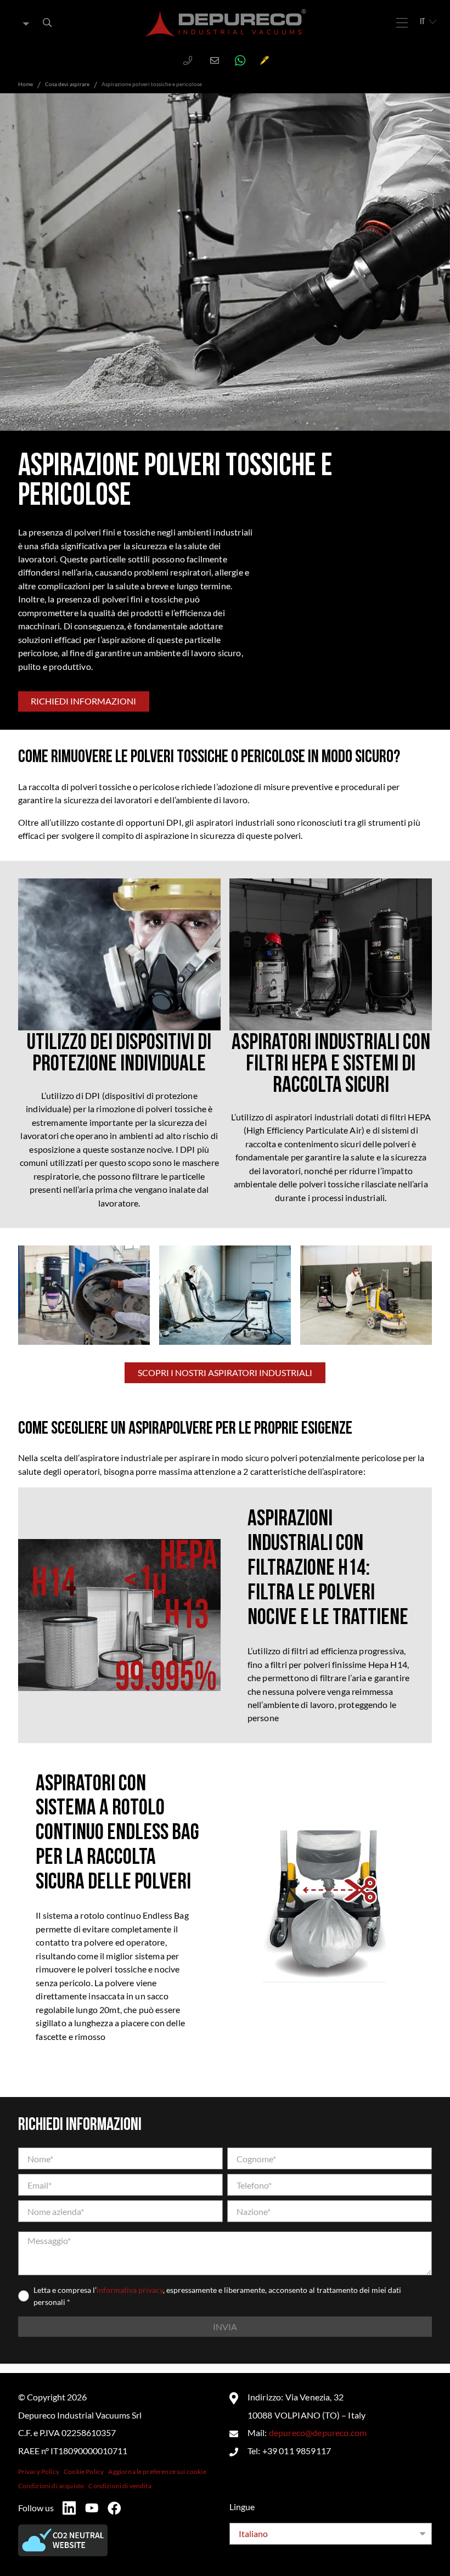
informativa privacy (130, 2290)
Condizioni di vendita (120, 2486)
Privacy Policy (39, 2471)
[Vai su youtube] (92, 2508)
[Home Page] (226, 23)
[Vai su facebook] (114, 2508)
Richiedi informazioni (83, 701)
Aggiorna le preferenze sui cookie (157, 2471)
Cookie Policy (84, 2471)
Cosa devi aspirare (67, 84)
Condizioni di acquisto (51, 2486)
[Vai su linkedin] (69, 2508)
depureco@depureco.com (318, 2433)
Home (26, 84)
